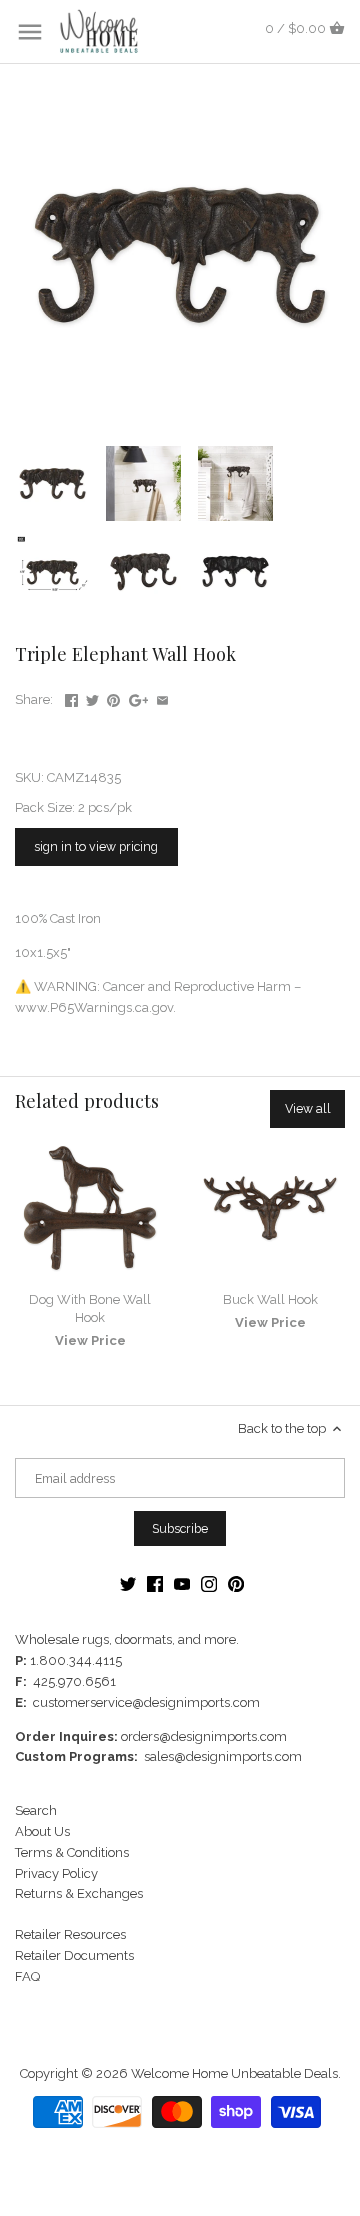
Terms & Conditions (72, 1852)
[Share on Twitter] (92, 697)
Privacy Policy (56, 1873)
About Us (42, 1831)
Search (36, 1810)
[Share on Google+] (139, 697)
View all (308, 1108)
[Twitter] (128, 1583)
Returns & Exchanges (79, 1893)
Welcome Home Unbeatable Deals (234, 2073)
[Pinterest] (236, 1583)
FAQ (27, 1976)
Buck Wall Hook (270, 1299)
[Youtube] (182, 1583)
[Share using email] (162, 697)
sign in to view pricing (96, 846)
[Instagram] (209, 1583)
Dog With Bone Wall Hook (90, 1308)
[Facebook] (155, 1583)
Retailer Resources (70, 1934)
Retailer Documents (74, 1955)
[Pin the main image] (113, 697)
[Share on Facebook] (71, 697)
